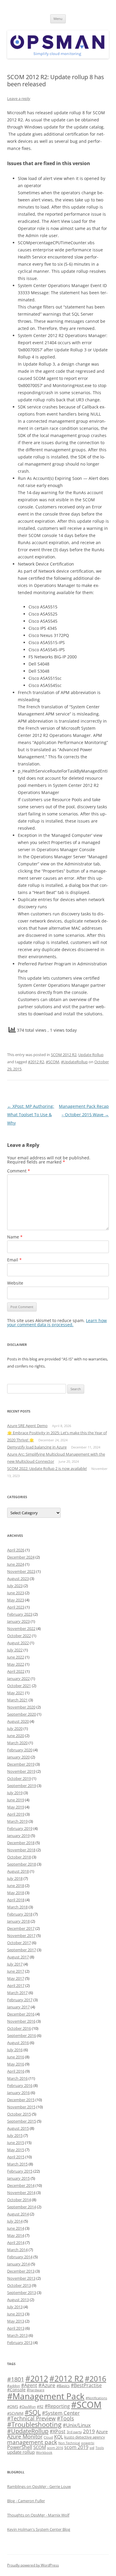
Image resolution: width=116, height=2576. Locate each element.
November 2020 (21, 1707)
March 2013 (17, 2335)
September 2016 (22, 2035)
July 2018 (15, 1878)
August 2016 (18, 2043)
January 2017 (18, 2007)
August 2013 (18, 2300)
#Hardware (36, 2390)
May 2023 (16, 1600)
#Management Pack (46, 2396)
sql (92, 2447)
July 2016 (15, 2050)
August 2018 (18, 1871)
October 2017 (19, 1943)
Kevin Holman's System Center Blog (39, 2529)
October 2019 (19, 1778)
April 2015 (16, 2157)
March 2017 (17, 1993)
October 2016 (19, 2028)
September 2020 (22, 1714)
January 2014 (18, 2264)
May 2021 (16, 1693)
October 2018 (19, 1857)
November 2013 (21, 2278)
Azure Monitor (25, 2436)
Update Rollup (91, 1055)
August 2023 (18, 1579)
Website (15, 1283)
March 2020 (17, 1743)
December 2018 (21, 1843)
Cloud (48, 2437)
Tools (100, 2448)
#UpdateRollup (74, 1062)
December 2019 (21, 1764)
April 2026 (16, 1550)
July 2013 (15, 2307)
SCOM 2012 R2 (64, 1055)
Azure (102, 2431)
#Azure (47, 2385)
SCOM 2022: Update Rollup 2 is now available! (47, 1468)
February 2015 (20, 2171)
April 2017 (16, 1985)
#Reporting (57, 2406)
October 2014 (19, 2200)
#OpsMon (28, 2406)
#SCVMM (15, 2413)
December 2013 (21, 2271)
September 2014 (22, 2207)
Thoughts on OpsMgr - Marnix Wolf (38, 2515)
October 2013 (19, 2285)
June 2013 (16, 2314)
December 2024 (21, 1557)
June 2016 (16, 2057)
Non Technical (69, 2443)
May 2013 (16, 2321)
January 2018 (18, 1921)
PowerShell (20, 2447)
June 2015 (16, 2143)
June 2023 (16, 1593)
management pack (32, 2442)
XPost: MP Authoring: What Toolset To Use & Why (31, 1115)
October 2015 (19, 2114)
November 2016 (21, 2021)
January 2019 (18, 1836)
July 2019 (15, 1793)
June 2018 (16, 1886)
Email (14, 1260)
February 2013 (20, 2342)
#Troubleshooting (34, 2424)
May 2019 (16, 1807)
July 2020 (15, 1728)
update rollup (21, 2452)
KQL (59, 2437)
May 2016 (16, 2064)
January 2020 (18, 1757)
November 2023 (21, 1571)
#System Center (61, 2413)
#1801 (16, 2379)
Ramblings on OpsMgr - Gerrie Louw (39, 2486)
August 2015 (18, 2128)
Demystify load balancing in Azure (37, 1447)
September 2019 (22, 1786)
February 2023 (20, 1614)
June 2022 (16, 1657)
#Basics (63, 2386)
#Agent (29, 2385)
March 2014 (17, 2250)
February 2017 (20, 2000)
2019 (89, 2431)
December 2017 (21, 1928)
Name (15, 1237)
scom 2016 (55, 2448)
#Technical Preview (31, 2418)
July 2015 (15, 2135)
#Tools (65, 2418)
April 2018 (16, 1900)
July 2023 (15, 1586)
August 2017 (18, 1957)
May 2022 (16, 1664)
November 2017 (21, 1935)
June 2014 (16, 2228)
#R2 (40, 2406)
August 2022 (18, 1643)
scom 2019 (76, 2447)
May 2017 (16, 1978)
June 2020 (16, 1736)
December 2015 (21, 2100)
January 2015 (18, 2178)
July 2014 (15, 2221)
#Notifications (96, 2398)
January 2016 (18, 2093)
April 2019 (16, 1814)
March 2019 (17, 1821)
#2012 (37, 2379)
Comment (19, 1171)
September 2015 (22, 2121)
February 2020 (20, 1750)
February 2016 (20, 2085)
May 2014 (16, 2235)
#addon (14, 2386)
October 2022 (19, 1636)
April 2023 (16, 1607)
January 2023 (18, 1621)
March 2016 (17, 2078)
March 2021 (17, 1700)
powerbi (88, 2443)
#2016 (95, 2378)
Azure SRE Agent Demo (27, 1426)
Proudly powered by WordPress (33, 2565)
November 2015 (21, 2107)
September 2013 (22, 2292)
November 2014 (21, 2193)
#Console (16, 2390)
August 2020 (18, 1721)
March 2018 (17, 1907)
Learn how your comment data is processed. (57, 1323)
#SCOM (52, 1062)
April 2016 (16, 2071)
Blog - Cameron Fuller (26, 2501)
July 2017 (15, 1964)
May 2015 (16, 2150)
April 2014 (16, 2243)
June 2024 (16, 1564)
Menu (58, 19)
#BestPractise (86, 2385)
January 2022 (18, 1678)
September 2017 (22, 1950)
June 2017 (16, 1971)
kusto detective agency (85, 2437)
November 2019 (21, 1771)
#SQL (33, 2412)
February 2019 (20, 1828)
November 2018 (21, 1850)
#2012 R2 (36, 1062)
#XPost (58, 2431)
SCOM (40, 2447)
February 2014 (20, 2257)
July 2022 (15, 1650)
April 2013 (16, 2328)
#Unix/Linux (77, 2425)
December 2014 (21, 2185)
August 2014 (18, 2214)
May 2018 (16, 1893)
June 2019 (16, 1800)
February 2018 (20, 1914)
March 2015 (17, 2164)
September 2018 (22, 1864)
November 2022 (21, 1628)
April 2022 (16, 1671)
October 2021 (19, 1686)
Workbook (44, 2453)
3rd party (74, 2432)
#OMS (13, 2406)
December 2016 (21, 2014)
